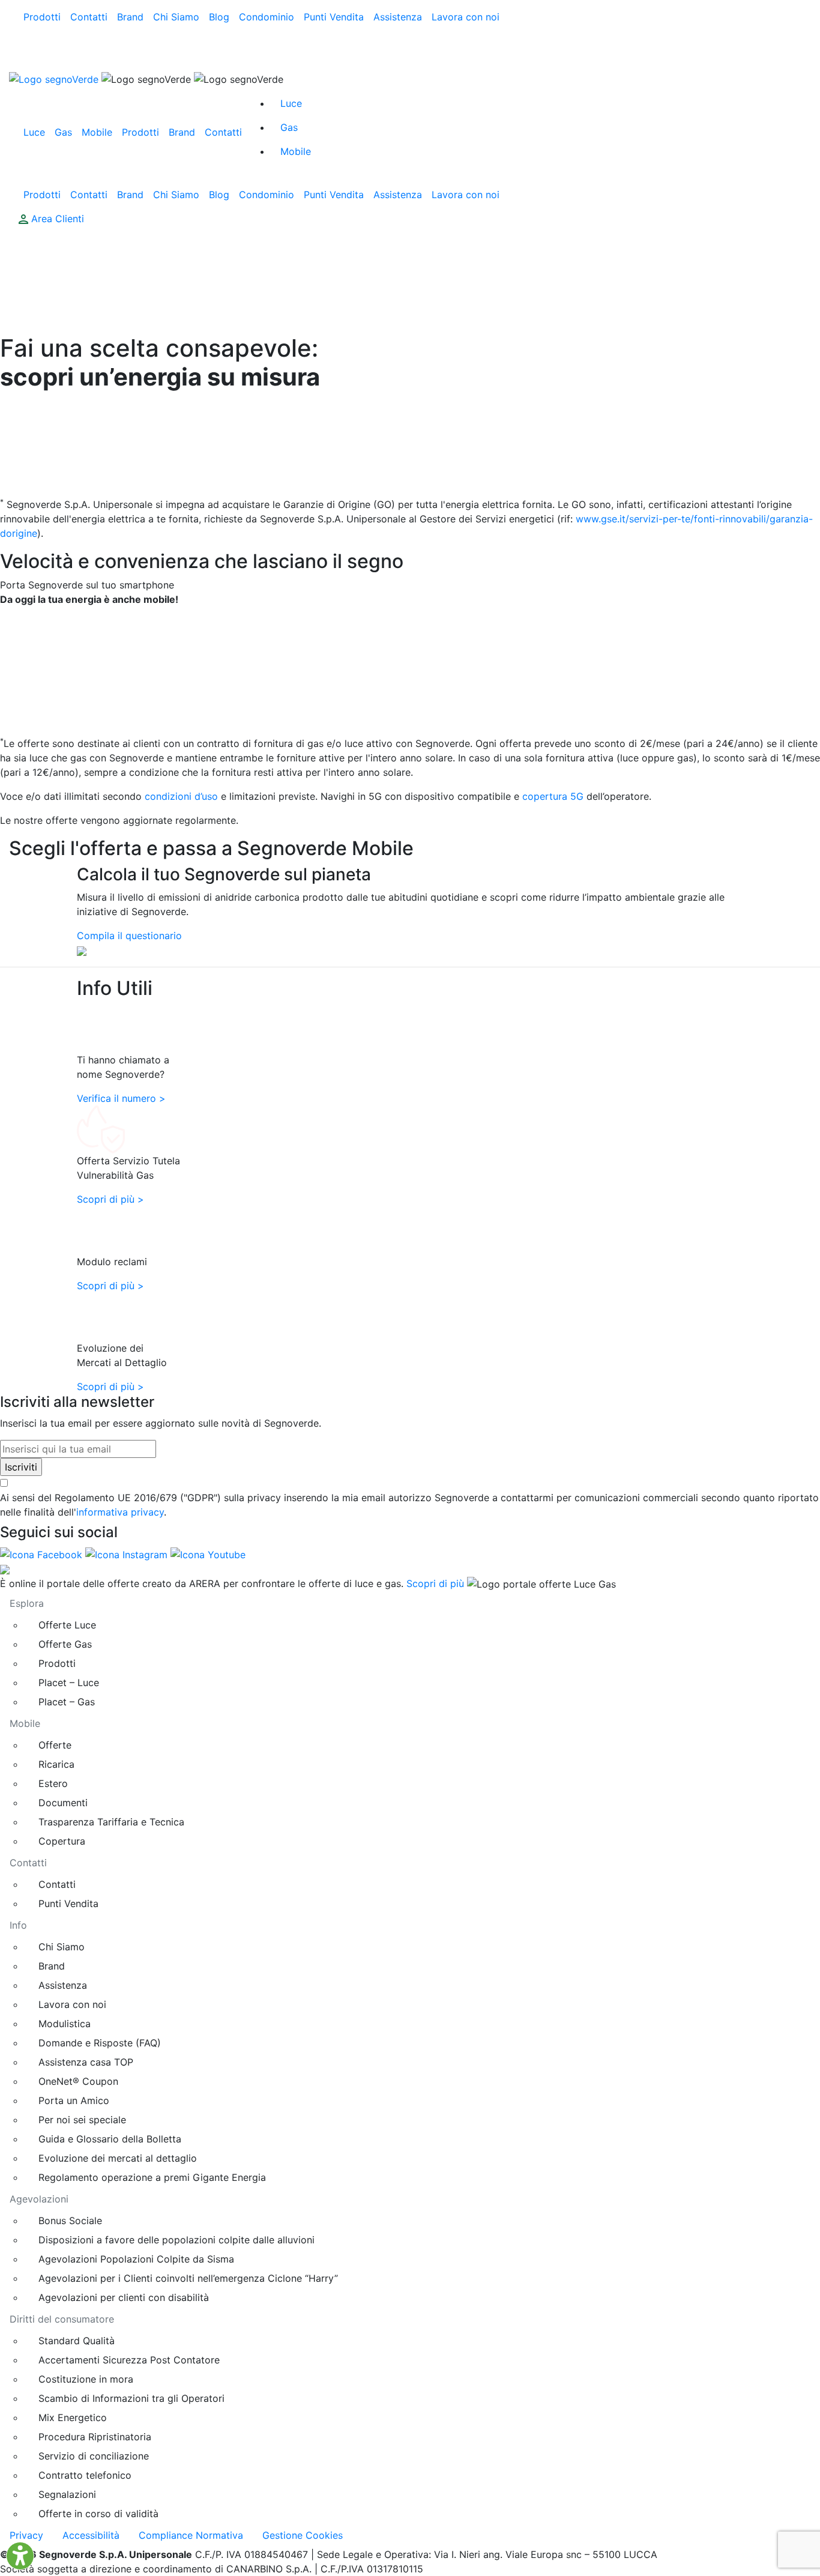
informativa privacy (120, 1512)
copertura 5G (553, 796)
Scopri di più (435, 1583)
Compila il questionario (129, 936)
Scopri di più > (110, 1199)
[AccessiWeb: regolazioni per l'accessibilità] (20, 2556)
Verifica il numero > (121, 1098)
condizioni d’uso (181, 796)
